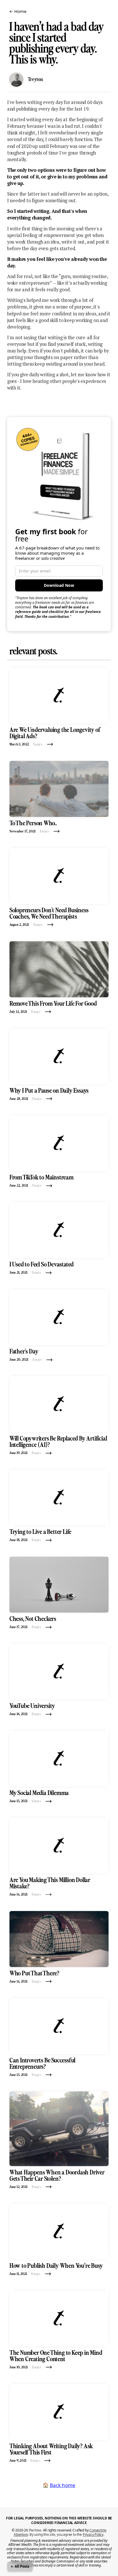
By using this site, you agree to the (66, 2534)
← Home (18, 11)
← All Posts (20, 2566)
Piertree (35, 2530)
